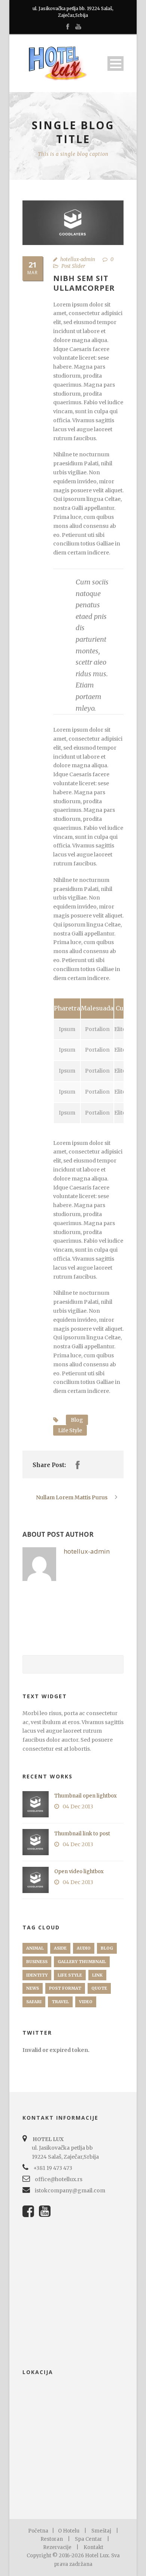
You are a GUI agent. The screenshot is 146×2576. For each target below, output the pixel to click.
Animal (35, 1948)
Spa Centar (89, 2539)
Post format (65, 1988)
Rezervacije (57, 2547)
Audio (84, 1948)
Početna (38, 2531)
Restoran (52, 2539)
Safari (34, 2002)
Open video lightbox (79, 1871)
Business (37, 1962)
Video (86, 2002)
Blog (77, 1420)
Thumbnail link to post (82, 1834)
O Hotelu (69, 2531)
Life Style (70, 1430)
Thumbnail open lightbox (86, 1796)
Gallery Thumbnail (82, 1962)
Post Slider (73, 266)
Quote (99, 1988)
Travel (60, 2002)
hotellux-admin (78, 259)
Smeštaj (101, 2531)
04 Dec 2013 (78, 1806)
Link (97, 1975)
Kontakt (93, 2547)
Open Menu (115, 64)
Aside (60, 1948)
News (33, 1988)
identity (37, 1975)
